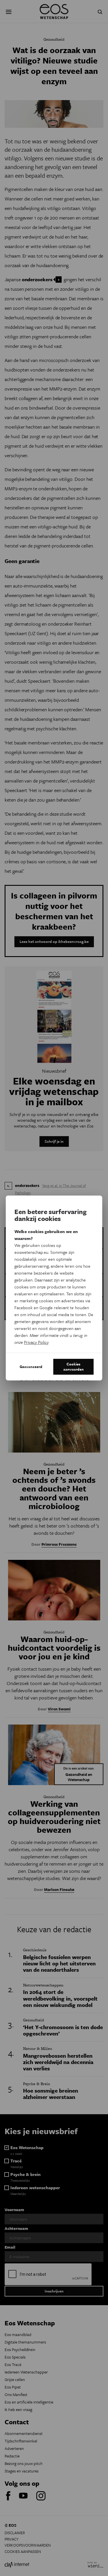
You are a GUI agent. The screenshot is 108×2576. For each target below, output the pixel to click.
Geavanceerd (31, 1367)
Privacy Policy (36, 1342)
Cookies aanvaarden (74, 1367)
